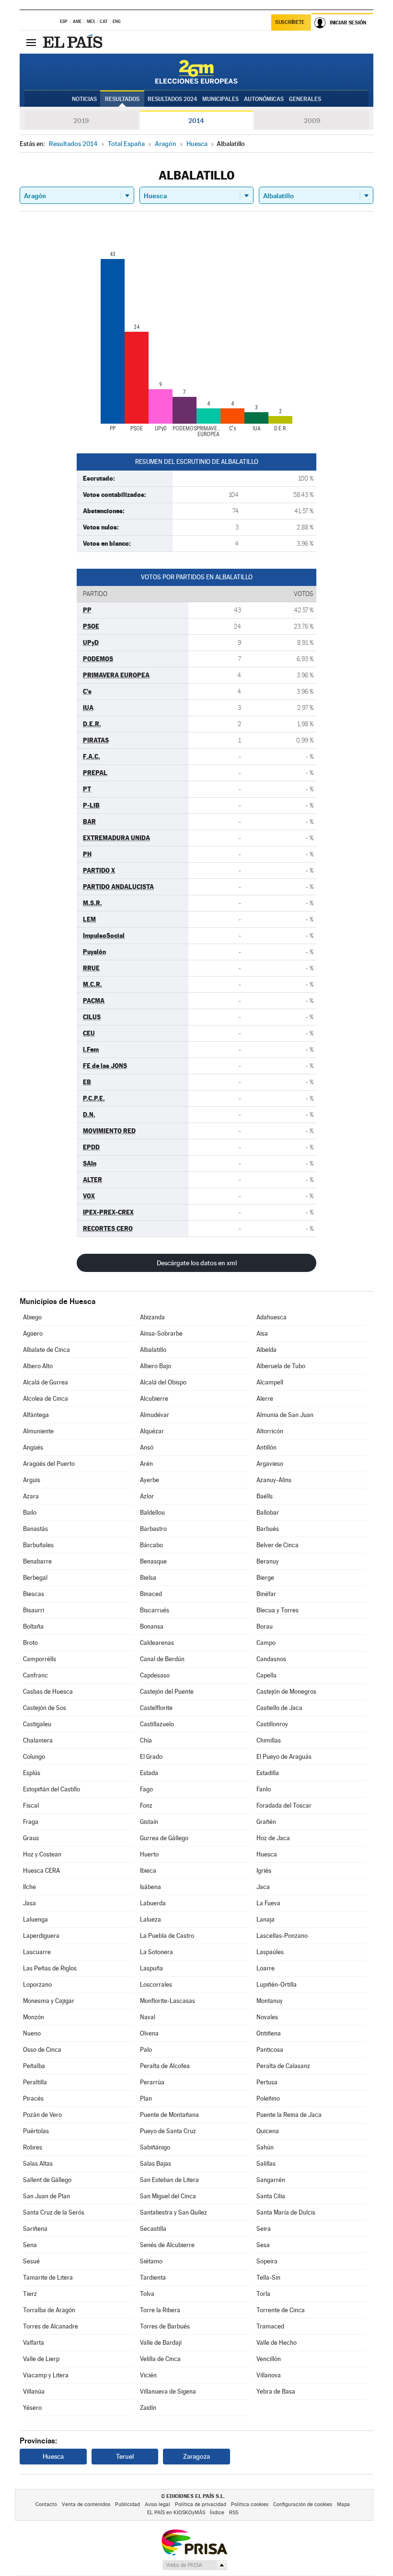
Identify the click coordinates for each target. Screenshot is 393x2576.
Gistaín (149, 1822)
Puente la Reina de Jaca (289, 2115)
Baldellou (152, 1513)
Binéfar (266, 1594)
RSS (234, 2513)
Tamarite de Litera (48, 2278)
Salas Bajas (156, 2164)
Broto (30, 1643)
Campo (266, 1643)
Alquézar (152, 1431)
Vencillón (269, 2359)
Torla (263, 2294)
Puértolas (36, 2131)
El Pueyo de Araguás (284, 1757)
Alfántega (36, 1415)
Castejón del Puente (167, 1692)
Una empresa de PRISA (194, 2542)
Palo (146, 2050)
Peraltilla (35, 2082)
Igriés (264, 1871)
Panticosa (270, 2050)
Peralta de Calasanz (283, 2066)
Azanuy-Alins (274, 1480)
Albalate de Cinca (46, 1350)
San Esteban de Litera (169, 2180)
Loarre (266, 1968)
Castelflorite (156, 1708)
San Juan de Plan (46, 2196)
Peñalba (34, 2066)
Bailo (30, 1513)
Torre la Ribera (160, 2310)
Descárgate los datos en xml (197, 1263)
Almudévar (155, 1415)
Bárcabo (151, 1545)
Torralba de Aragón (49, 2310)
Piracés (33, 2098)
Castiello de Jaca (279, 1708)
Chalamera (38, 1740)
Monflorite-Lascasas (168, 2001)
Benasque (153, 1561)
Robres (33, 2147)
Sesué (31, 2261)
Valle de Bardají (161, 2343)
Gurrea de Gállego (164, 1838)
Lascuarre (37, 1952)
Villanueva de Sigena (168, 2391)
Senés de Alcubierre (167, 2245)
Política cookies (250, 2504)
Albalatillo (153, 1350)
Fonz (146, 1805)
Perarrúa (152, 2082)
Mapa (343, 2504)
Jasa (29, 1903)
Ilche (29, 1887)
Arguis (32, 1480)
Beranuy (268, 1561)
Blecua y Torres (277, 1610)
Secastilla (153, 2229)
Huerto (149, 1854)
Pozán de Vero (42, 2115)
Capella (266, 1675)
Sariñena (35, 2229)
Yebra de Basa (276, 2391)
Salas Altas (38, 2164)
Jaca (263, 1887)
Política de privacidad (201, 2504)
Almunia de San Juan (285, 1415)
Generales (305, 99)
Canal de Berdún (162, 1659)
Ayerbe (150, 1480)
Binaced (151, 1594)
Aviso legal (157, 2504)
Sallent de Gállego (47, 2180)
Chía (146, 1740)
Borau (265, 1626)
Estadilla (268, 1773)
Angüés (33, 1447)
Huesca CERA (41, 1871)
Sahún (265, 2147)
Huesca (267, 1854)
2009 (312, 121)
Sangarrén (271, 2180)
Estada (149, 1773)
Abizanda (152, 1317)
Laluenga (35, 1919)
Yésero (32, 2408)
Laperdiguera (41, 1936)
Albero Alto (38, 1366)
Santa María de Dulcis (286, 2212)
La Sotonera (156, 1952)
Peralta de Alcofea (165, 2066)
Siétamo (151, 2261)
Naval (148, 2017)
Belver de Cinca (277, 1545)
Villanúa (34, 2391)
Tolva (147, 2294)
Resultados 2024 (172, 99)
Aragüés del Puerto (49, 1464)
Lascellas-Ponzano (282, 1936)
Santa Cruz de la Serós (54, 2212)
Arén (146, 1464)
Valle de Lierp (41, 2359)
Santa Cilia (271, 2196)
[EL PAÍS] (74, 42)
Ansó (147, 1447)
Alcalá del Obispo (163, 1382)
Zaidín (148, 2408)
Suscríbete (290, 22)
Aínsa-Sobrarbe (161, 1333)
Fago (146, 1789)
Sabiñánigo (155, 2147)
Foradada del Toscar (284, 1805)
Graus (31, 1838)
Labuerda (153, 1903)
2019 (81, 121)
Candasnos (271, 1659)
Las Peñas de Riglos (50, 1968)
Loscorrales (156, 1985)
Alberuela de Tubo (281, 1366)
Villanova (269, 2375)
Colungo (34, 1757)
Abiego (32, 1317)
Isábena (150, 1887)
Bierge (265, 1578)
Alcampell (270, 1382)
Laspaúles (270, 1952)
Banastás (35, 1529)
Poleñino (268, 2098)
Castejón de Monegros (286, 1692)
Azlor (147, 1496)
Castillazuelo (157, 1724)
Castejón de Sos (45, 1708)
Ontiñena (269, 2033)
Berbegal (35, 1578)
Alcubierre (154, 1399)
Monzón (34, 2017)
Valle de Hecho (277, 2343)
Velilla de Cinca (160, 2359)
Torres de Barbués (165, 2326)
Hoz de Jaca (273, 1838)
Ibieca (148, 1871)
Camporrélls (40, 1659)
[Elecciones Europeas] (196, 72)
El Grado (151, 1757)
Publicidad (127, 2504)
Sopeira (267, 2261)
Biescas (34, 1594)
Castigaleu (37, 1724)
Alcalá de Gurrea (46, 1382)
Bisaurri (34, 1610)
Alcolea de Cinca (46, 1399)
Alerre (265, 1399)
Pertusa (267, 2082)
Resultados (122, 99)
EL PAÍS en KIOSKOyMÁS (176, 2513)
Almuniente (38, 1431)
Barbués (268, 1529)
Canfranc (35, 1675)
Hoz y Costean (42, 1854)
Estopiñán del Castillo (52, 1789)
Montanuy (270, 2001)
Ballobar (268, 1513)
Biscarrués (155, 1610)
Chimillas (269, 1740)
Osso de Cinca (42, 2050)
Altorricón (270, 1431)
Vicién (148, 2375)
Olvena (149, 2033)
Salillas (266, 2164)
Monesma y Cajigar (49, 2001)
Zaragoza (196, 2456)
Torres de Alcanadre (51, 2326)
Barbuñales (38, 1545)
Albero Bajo (156, 1366)
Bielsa (148, 1578)
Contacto (46, 2504)
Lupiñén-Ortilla (277, 1985)
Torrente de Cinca (281, 2310)
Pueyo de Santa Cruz (168, 2131)
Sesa (263, 2245)
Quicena (268, 2131)
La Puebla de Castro (167, 1936)
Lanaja (266, 1919)
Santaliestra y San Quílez (173, 2212)
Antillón (266, 1447)
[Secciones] (31, 42)
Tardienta (153, 2278)
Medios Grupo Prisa (194, 2565)
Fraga (31, 1822)
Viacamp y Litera (46, 2375)
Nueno (32, 2033)
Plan (146, 2098)
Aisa (262, 1333)
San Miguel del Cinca (168, 2196)
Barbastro (153, 1529)
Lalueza (150, 1919)
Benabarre (37, 1561)
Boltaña (33, 1626)
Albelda (266, 1350)
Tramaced (270, 2326)
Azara (31, 1496)
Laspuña (151, 1968)
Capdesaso (155, 1675)
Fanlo (264, 1789)
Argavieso (270, 1464)
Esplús (32, 1773)
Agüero (33, 1333)
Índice (217, 2513)
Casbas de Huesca (48, 1692)
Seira (264, 2229)
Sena (30, 2245)
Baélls (265, 1496)
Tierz (30, 2294)
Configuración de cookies (303, 2504)
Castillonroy (272, 1724)
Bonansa (152, 1626)
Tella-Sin (268, 2278)
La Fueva (268, 1903)
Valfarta (34, 2343)
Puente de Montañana (169, 2115)
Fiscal (31, 1805)
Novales (267, 2017)
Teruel (125, 2456)
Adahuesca (272, 1317)
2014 (196, 121)
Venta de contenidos (86, 2504)
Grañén (266, 1822)
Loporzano (37, 1985)
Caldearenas (157, 1643)
